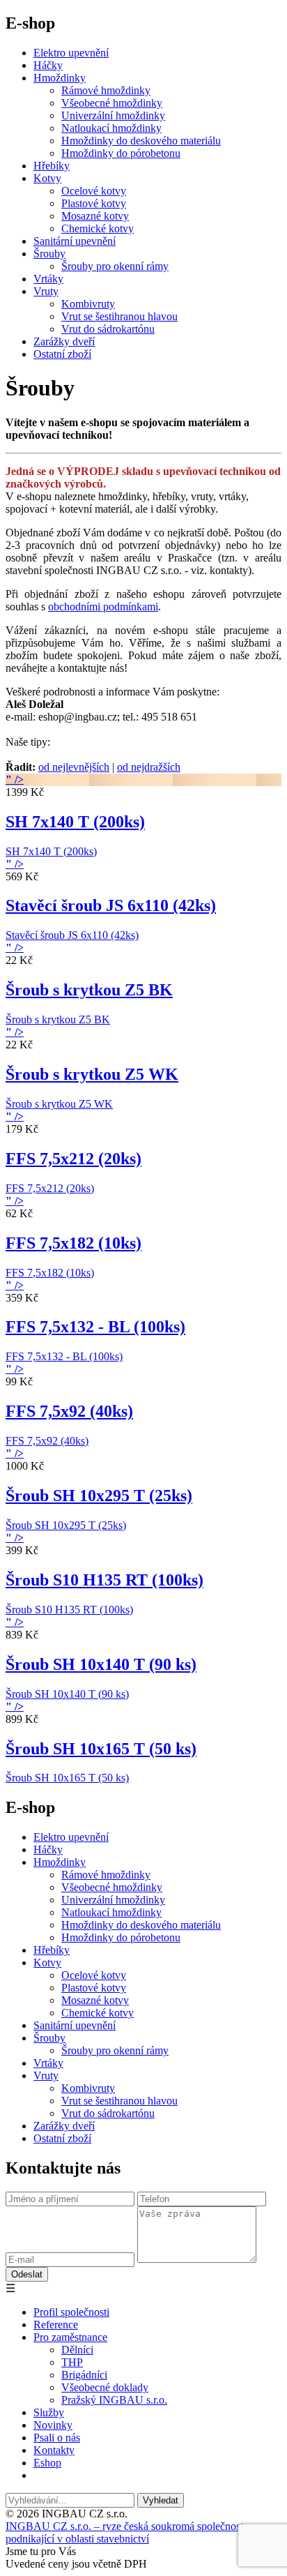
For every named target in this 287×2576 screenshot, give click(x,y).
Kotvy (47, 178)
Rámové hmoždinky (106, 90)
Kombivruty (88, 304)
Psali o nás (57, 2438)
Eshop (47, 2463)
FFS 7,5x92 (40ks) (69, 1411)
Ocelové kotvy (94, 191)
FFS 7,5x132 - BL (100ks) (95, 1327)
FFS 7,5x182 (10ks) (73, 1243)
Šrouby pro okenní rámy (115, 266)
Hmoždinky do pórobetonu (121, 153)
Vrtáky (48, 279)
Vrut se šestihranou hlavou (119, 316)
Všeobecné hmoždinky (112, 103)
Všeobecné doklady (105, 2387)
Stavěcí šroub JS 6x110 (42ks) (111, 905)
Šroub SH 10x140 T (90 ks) (101, 1664)
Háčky (48, 65)
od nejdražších (149, 767)
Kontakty (54, 2450)
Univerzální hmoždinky (113, 115)
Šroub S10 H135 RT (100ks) (104, 1580)
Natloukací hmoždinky (111, 128)
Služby (49, 2412)
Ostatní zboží (62, 354)
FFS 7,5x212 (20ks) (73, 1159)
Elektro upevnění (71, 53)
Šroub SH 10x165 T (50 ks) (101, 1749)
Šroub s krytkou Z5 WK (92, 1074)
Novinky (53, 2425)
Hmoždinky (60, 78)
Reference (56, 2325)
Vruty (46, 291)
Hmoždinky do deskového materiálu (141, 141)
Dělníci (77, 2350)
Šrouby (49, 254)
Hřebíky (52, 166)
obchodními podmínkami (103, 607)
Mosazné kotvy (95, 216)
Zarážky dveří (64, 341)
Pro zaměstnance (70, 2337)
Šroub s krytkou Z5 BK (89, 990)
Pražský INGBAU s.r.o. (114, 2400)
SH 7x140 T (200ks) (75, 822)
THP (72, 2362)
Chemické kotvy (98, 228)
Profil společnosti (71, 2312)
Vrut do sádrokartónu (108, 329)
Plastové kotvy (94, 203)
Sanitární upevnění (75, 241)
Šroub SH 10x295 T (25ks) (99, 1496)
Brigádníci (84, 2375)
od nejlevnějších (74, 767)
